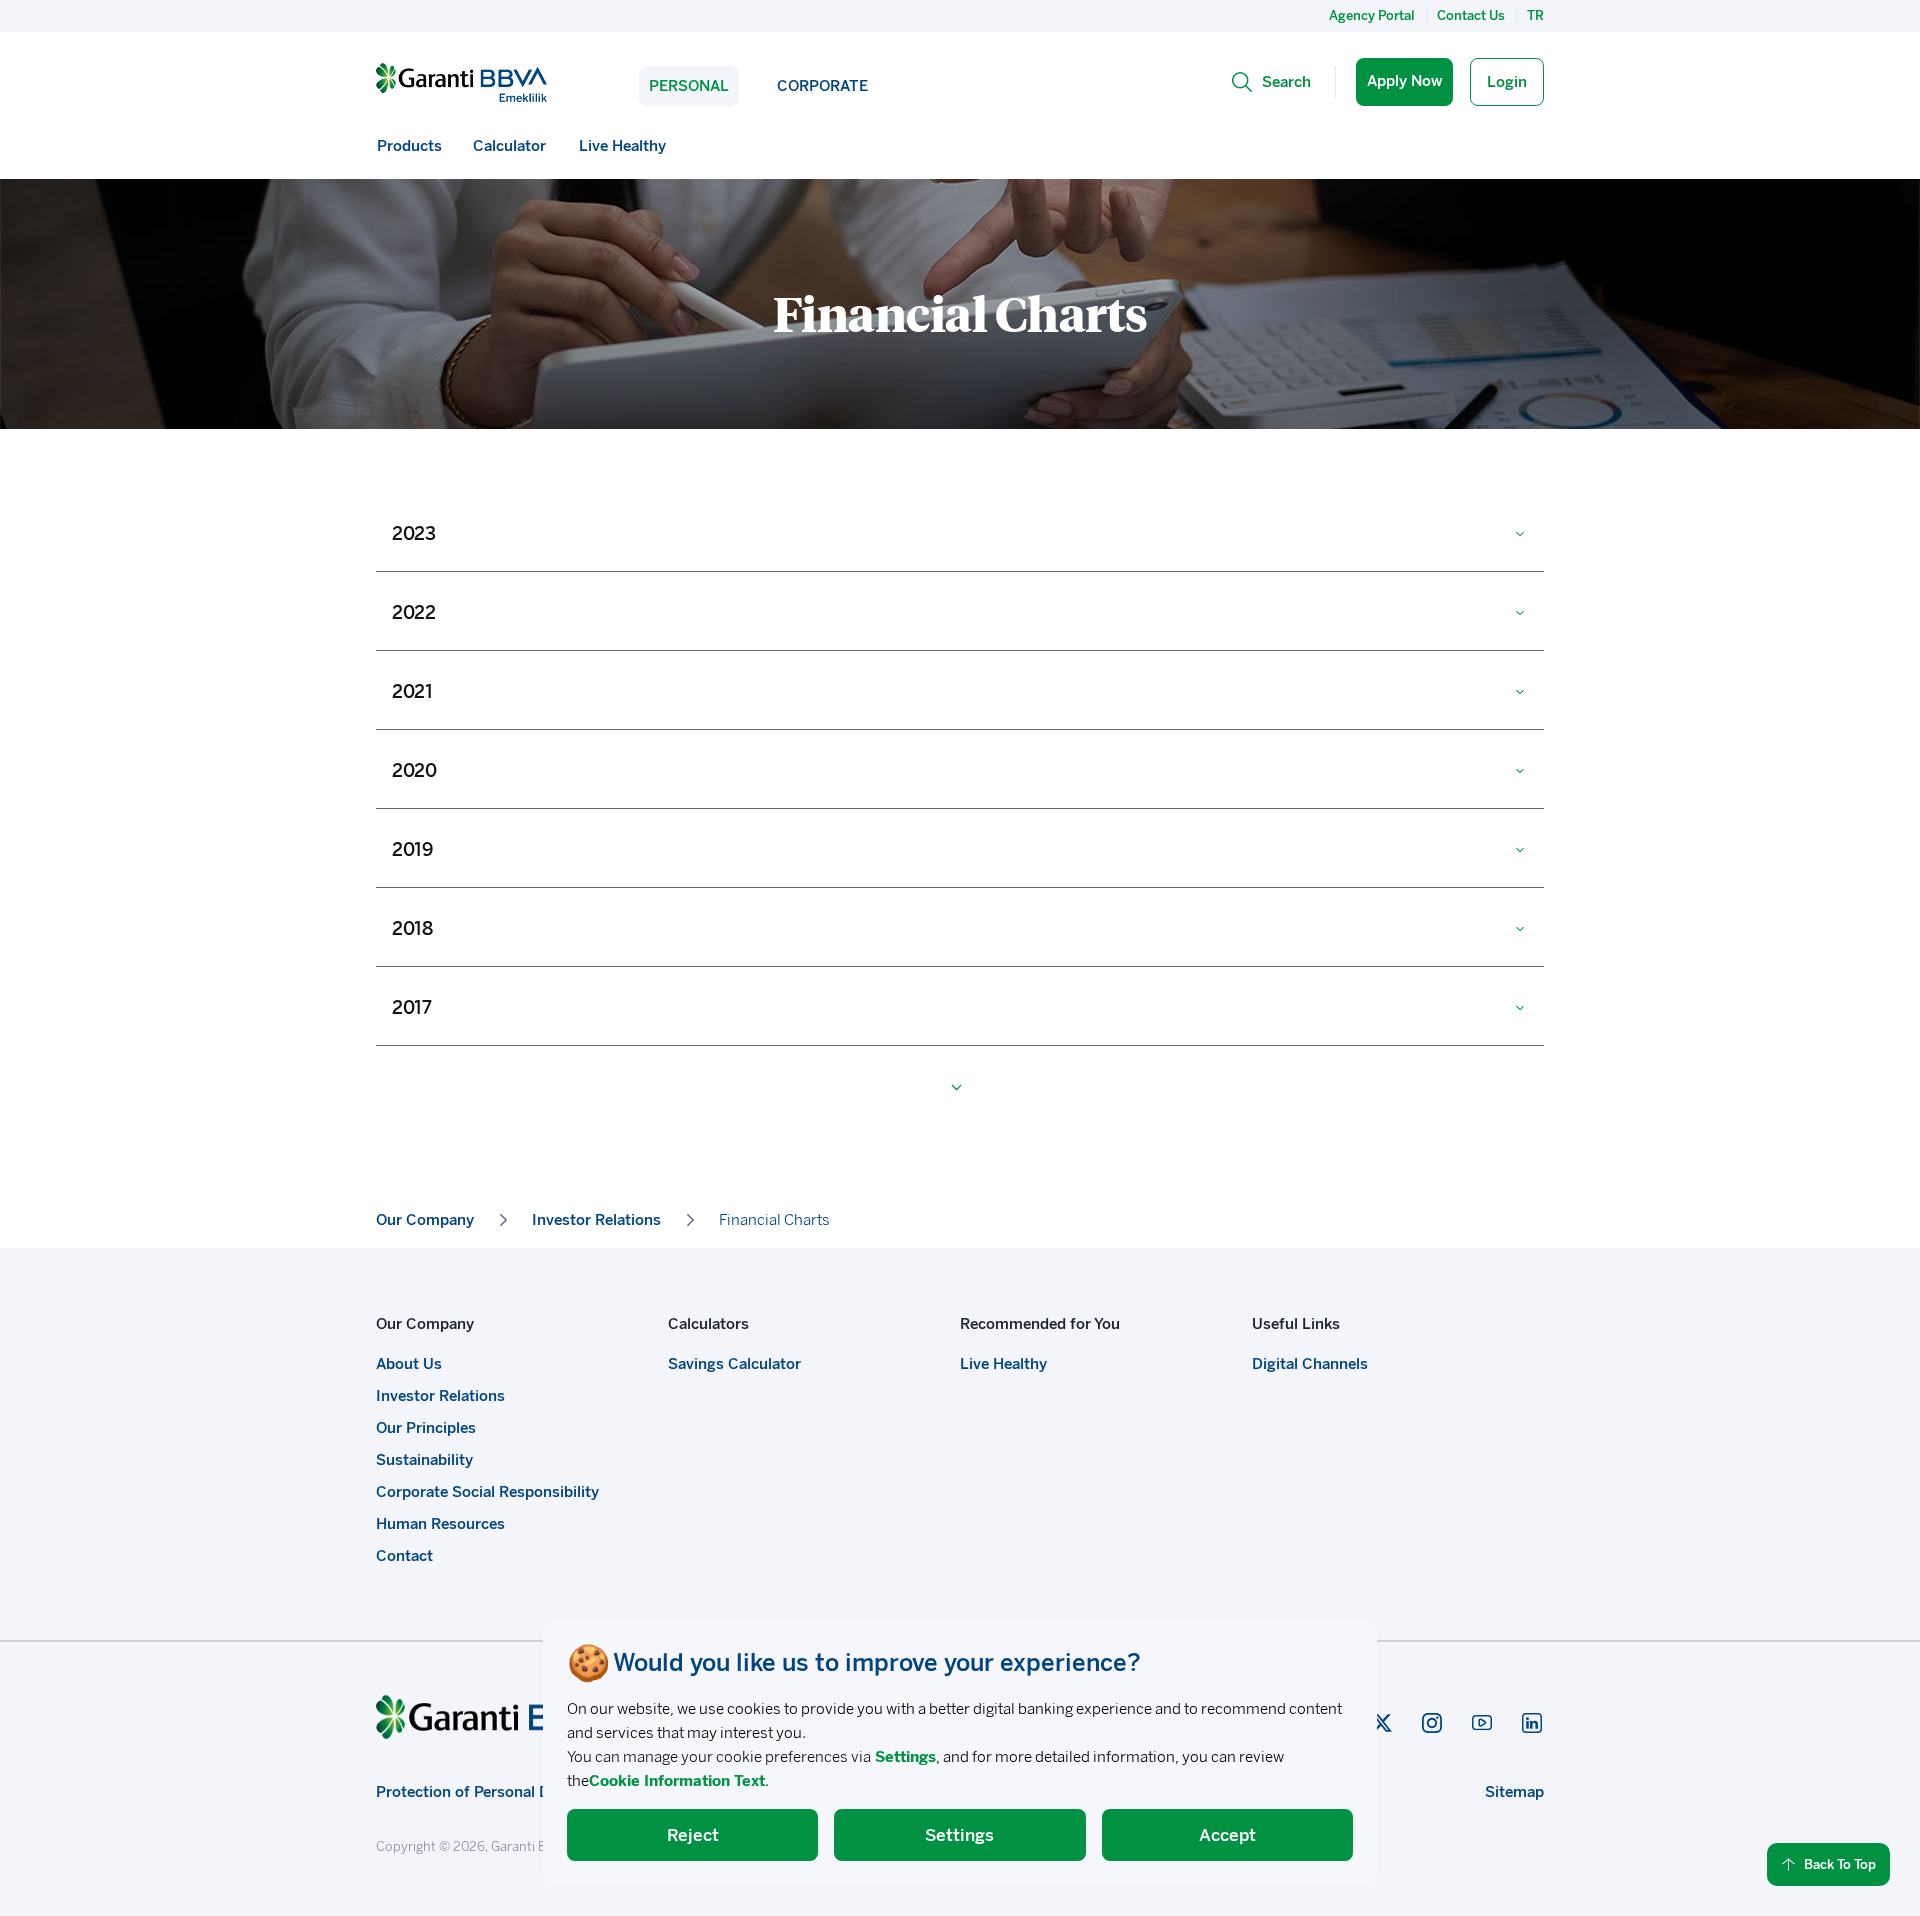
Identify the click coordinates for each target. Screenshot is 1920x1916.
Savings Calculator (734, 1364)
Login (1507, 82)
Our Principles (426, 1428)
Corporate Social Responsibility (487, 1492)
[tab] (960, 532)
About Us (409, 1364)
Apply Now (1404, 81)
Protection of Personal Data (474, 1792)
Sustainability (424, 1460)
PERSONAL (689, 86)
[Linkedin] (1532, 1723)
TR (1535, 15)
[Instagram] (1432, 1723)
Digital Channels (1310, 1364)
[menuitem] (409, 146)
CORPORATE (822, 86)
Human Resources (440, 1524)
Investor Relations (440, 1396)
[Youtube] (1482, 1723)
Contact (404, 1556)
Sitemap (1514, 1792)
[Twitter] (1382, 1723)
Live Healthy (1003, 1364)
